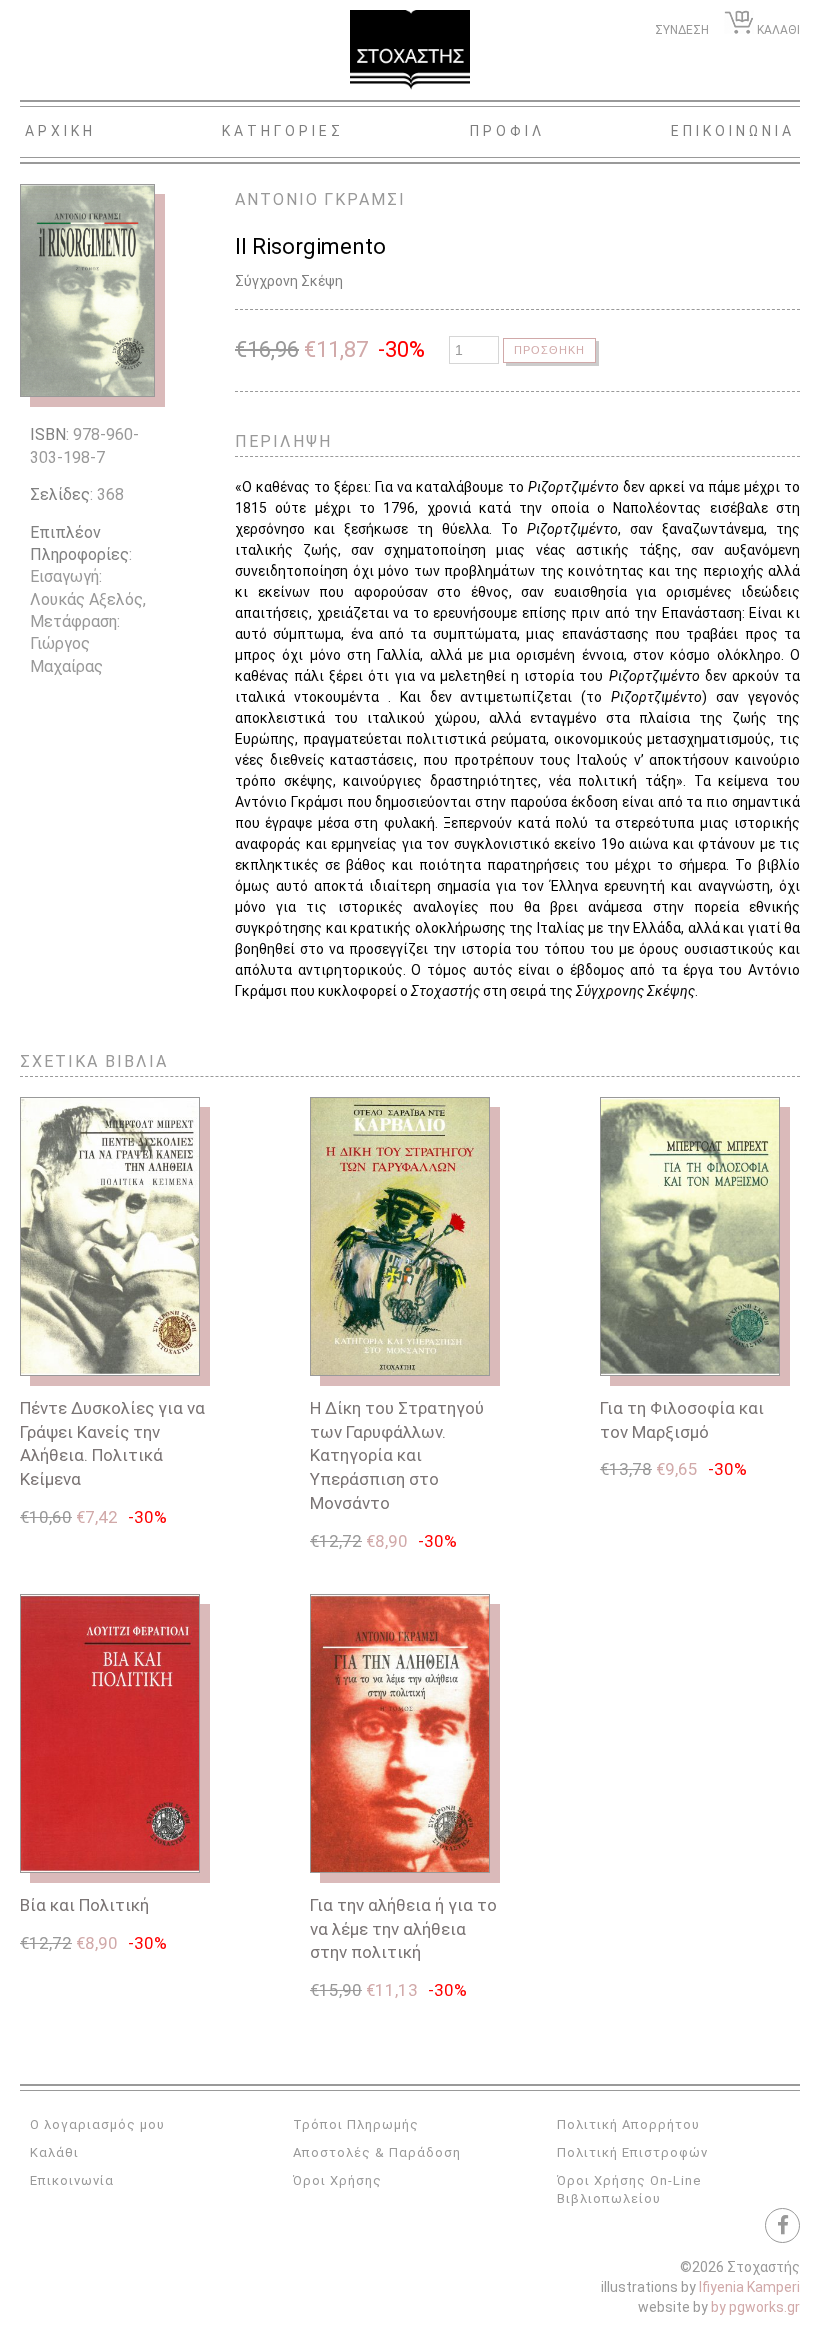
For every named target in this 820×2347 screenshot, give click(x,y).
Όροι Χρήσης (337, 2180)
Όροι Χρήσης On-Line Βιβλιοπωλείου (629, 2189)
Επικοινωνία (72, 2180)
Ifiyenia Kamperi (749, 2287)
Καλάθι (54, 2152)
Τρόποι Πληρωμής (356, 2124)
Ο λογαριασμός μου (97, 2124)
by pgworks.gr (755, 2307)
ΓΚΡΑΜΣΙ (365, 199)
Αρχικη (60, 131)
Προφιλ (507, 131)
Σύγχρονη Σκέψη (289, 281)
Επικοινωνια (733, 131)
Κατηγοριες (283, 131)
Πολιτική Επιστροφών (632, 2152)
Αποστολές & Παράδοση (377, 2152)
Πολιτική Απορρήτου (628, 2124)
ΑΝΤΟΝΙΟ (277, 199)
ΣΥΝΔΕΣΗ (682, 30)
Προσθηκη (549, 350)
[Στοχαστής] (410, 50)
